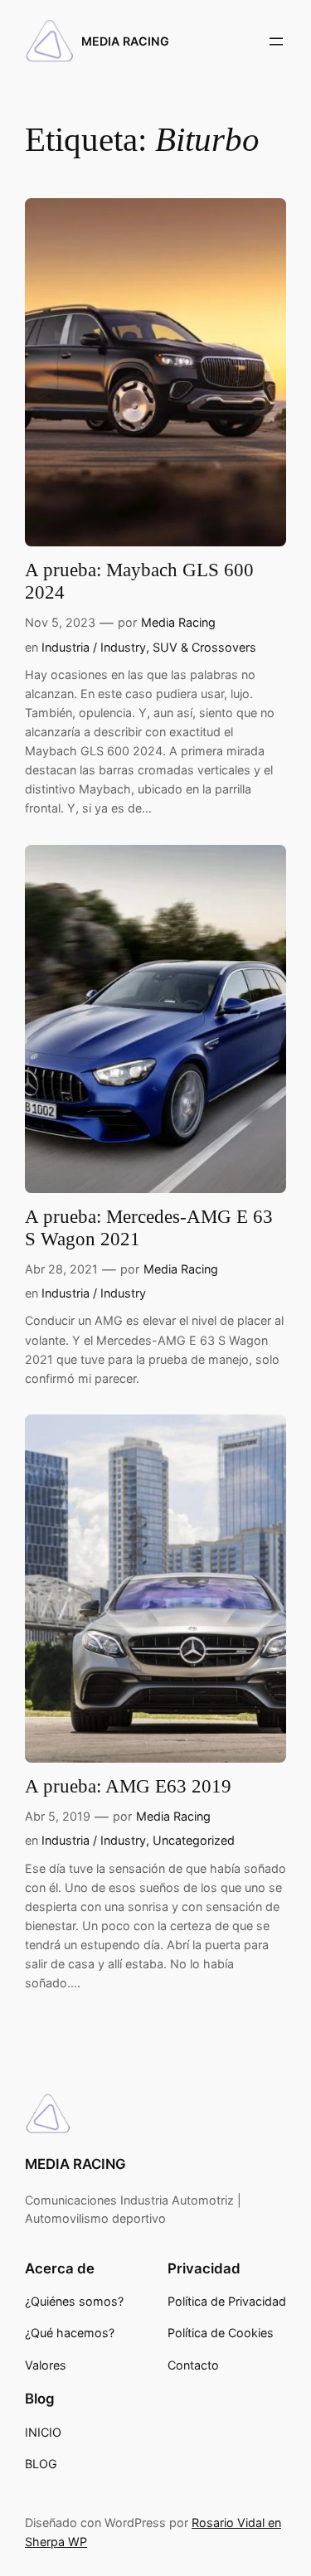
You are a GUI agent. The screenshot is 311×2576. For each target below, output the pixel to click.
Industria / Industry (94, 647)
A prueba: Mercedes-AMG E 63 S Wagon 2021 (149, 1228)
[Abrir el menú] (276, 41)
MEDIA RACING (125, 41)
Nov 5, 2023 (60, 622)
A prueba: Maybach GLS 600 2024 (139, 581)
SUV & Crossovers (204, 647)
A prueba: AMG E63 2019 (128, 1786)
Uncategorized (194, 1840)
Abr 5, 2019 (58, 1816)
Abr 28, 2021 (61, 1269)
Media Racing (178, 622)
